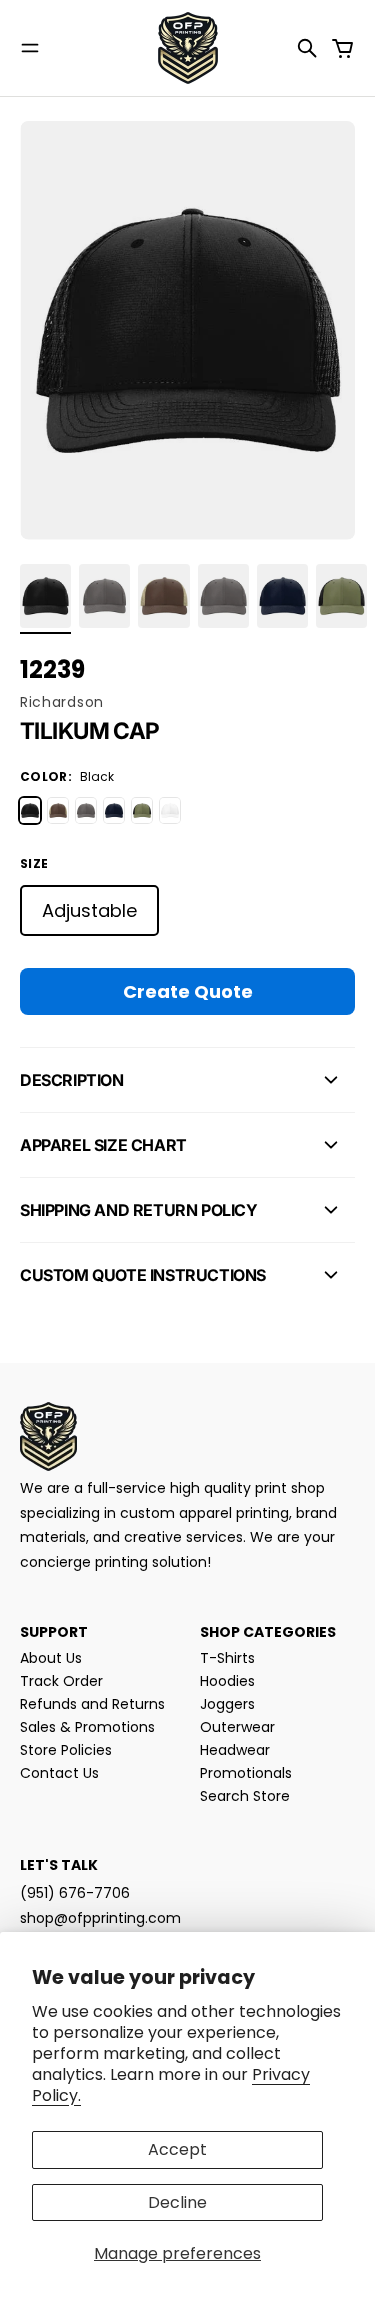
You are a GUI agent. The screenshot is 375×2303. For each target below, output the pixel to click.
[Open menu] (30, 48)
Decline (177, 2202)
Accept (177, 2149)
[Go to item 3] (163, 596)
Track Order (61, 1681)
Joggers (227, 1704)
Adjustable (89, 910)
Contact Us (59, 1773)
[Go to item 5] (282, 596)
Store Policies (66, 1750)
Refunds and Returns (92, 1704)
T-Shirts (227, 1658)
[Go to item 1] (45, 596)
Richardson (62, 702)
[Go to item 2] (104, 596)
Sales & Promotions (87, 1727)
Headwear (235, 1750)
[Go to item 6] (341, 596)
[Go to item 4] (223, 596)
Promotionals (246, 1773)
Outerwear (237, 1727)
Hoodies (227, 1681)
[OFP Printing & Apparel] (188, 48)
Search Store (245, 1796)
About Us (51, 1658)
